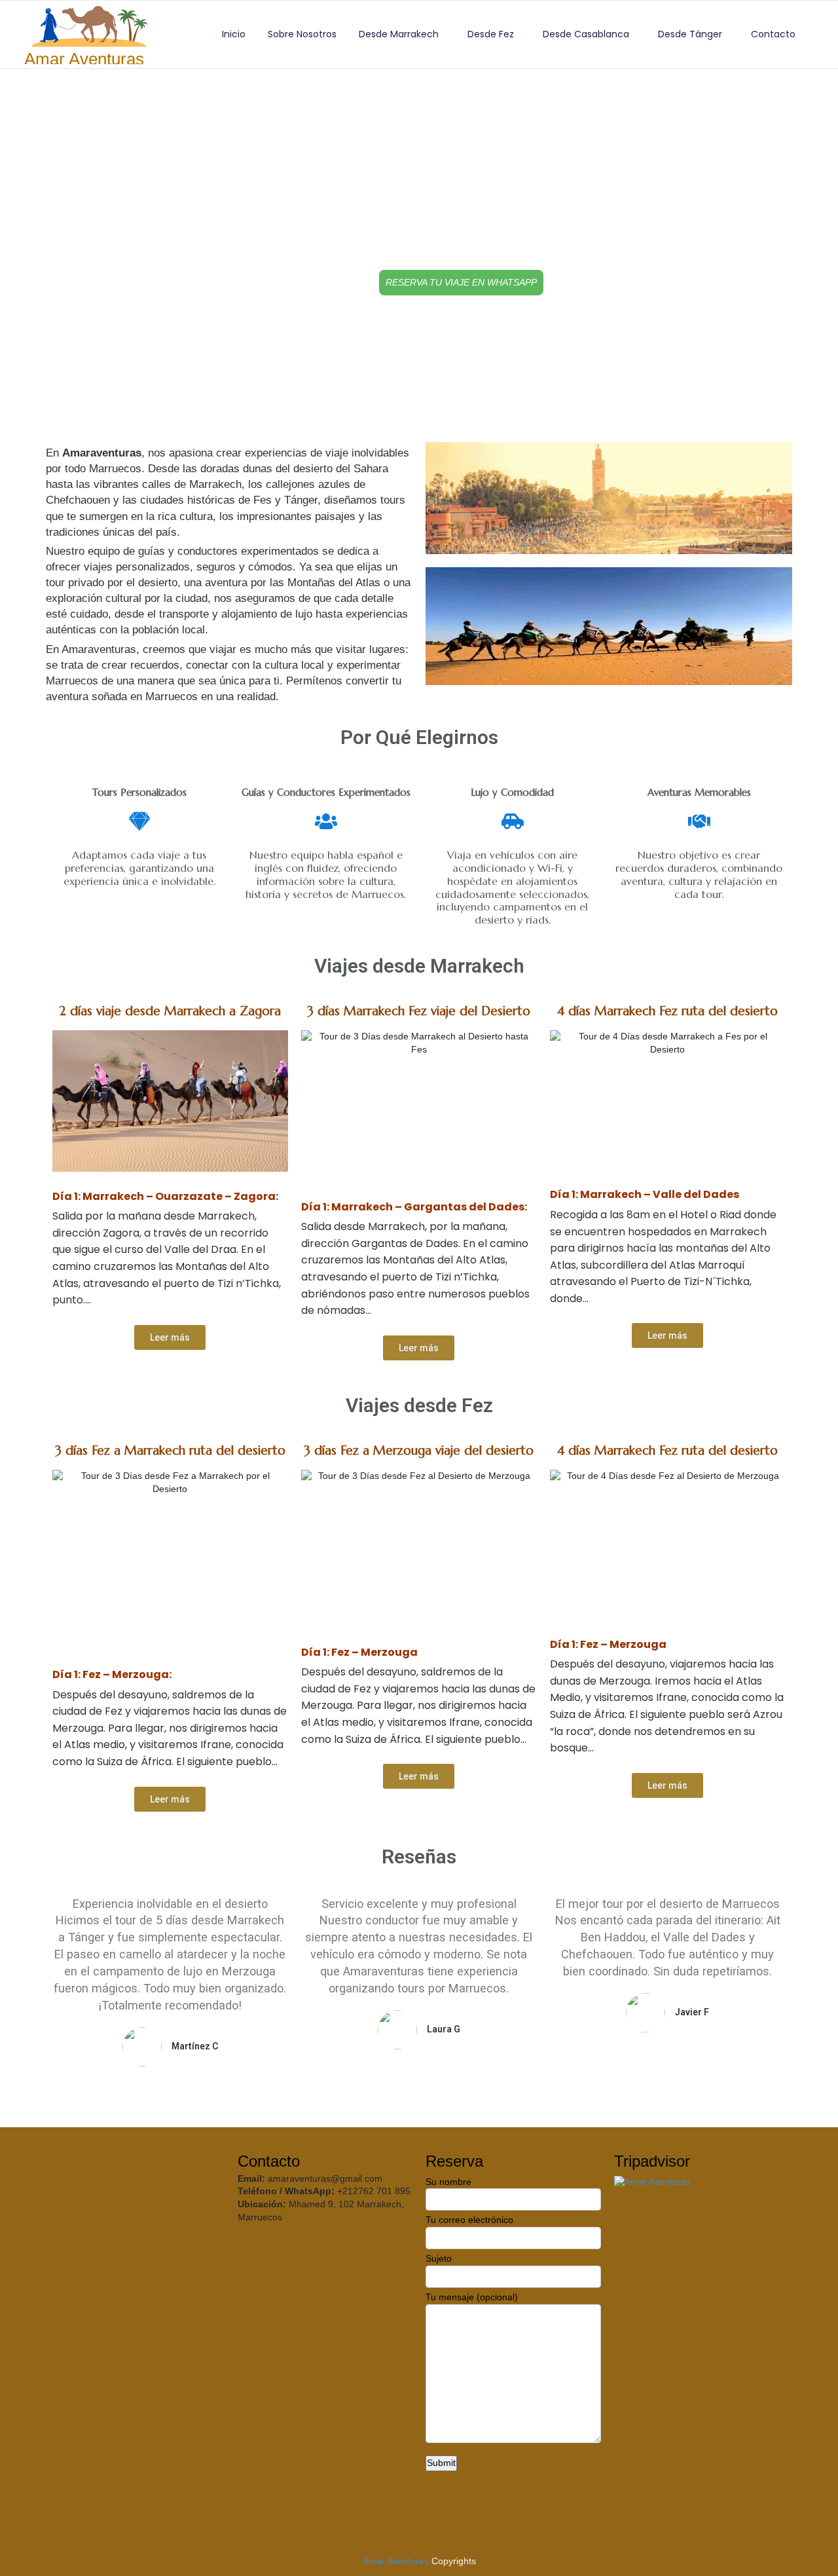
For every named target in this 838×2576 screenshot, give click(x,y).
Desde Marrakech (399, 34)
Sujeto (439, 2258)
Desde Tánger (690, 34)
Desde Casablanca (586, 34)
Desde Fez (491, 34)
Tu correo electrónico (469, 2220)
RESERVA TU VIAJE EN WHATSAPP (461, 282)
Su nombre (448, 2182)
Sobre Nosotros (302, 34)
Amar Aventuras (396, 2561)
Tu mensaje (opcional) (472, 2297)
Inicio (234, 34)
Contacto (773, 34)
